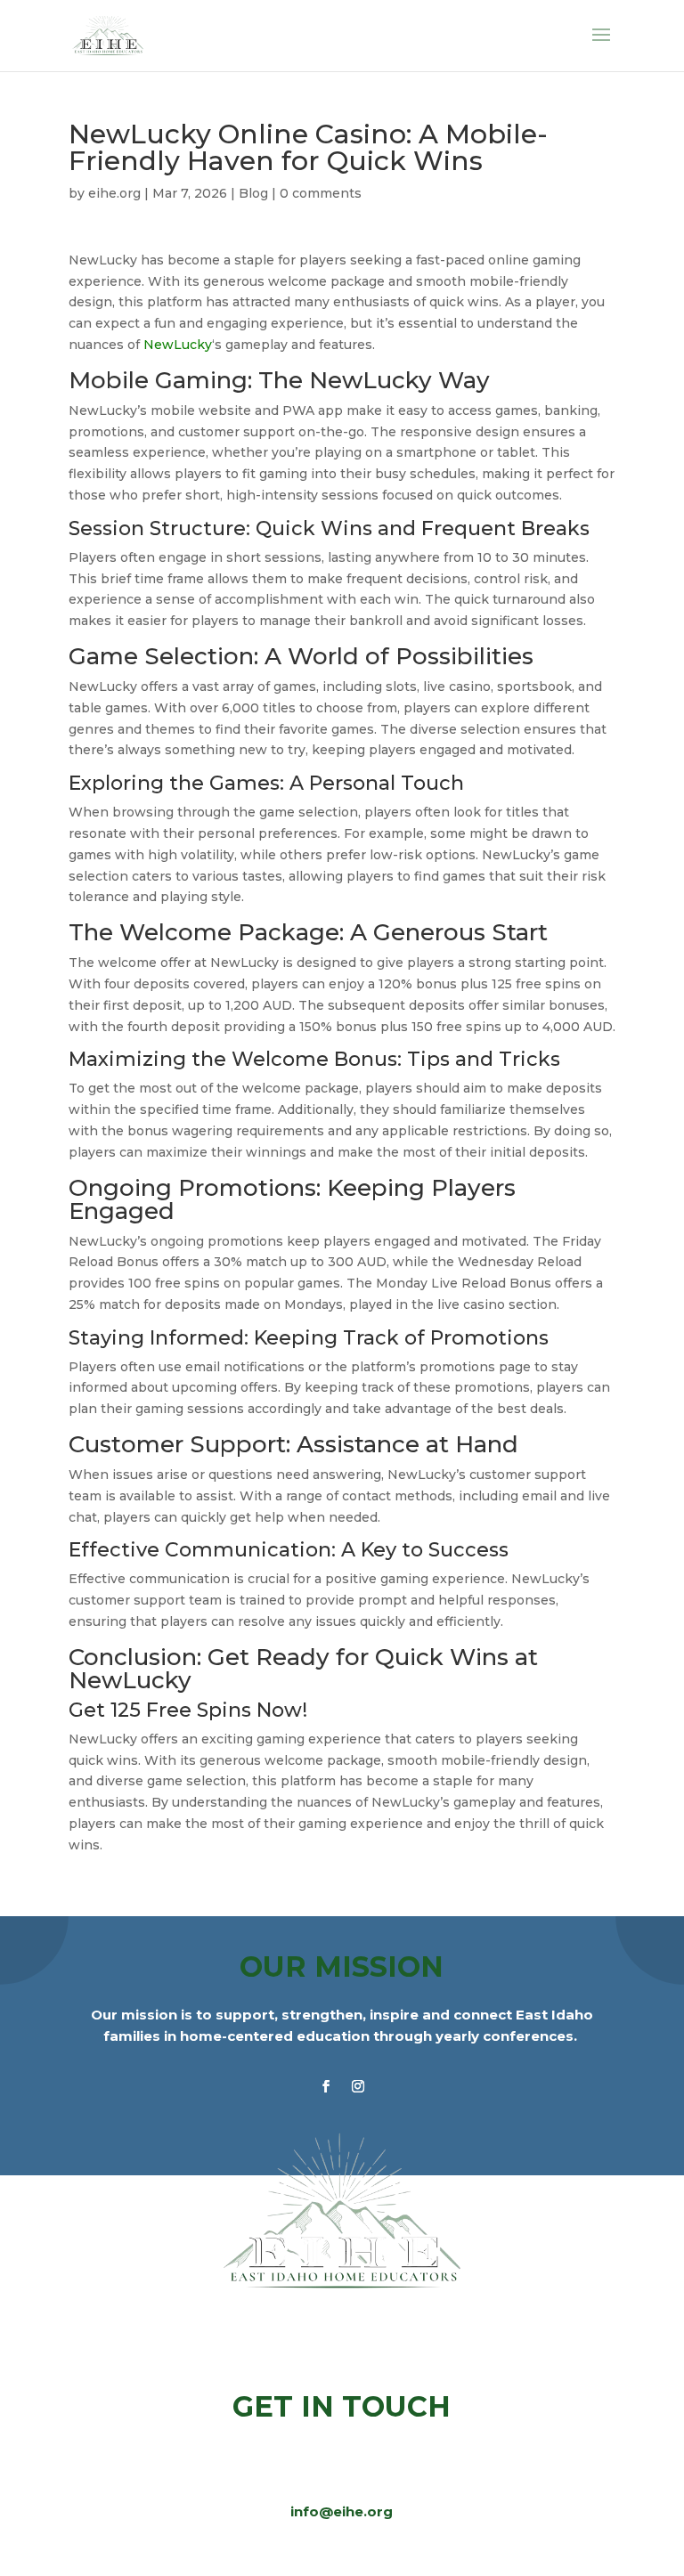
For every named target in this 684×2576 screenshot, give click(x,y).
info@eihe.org (342, 2511)
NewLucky (178, 345)
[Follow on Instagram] (358, 2086)
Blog (253, 193)
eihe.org (114, 193)
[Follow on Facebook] (326, 2086)
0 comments (321, 193)
